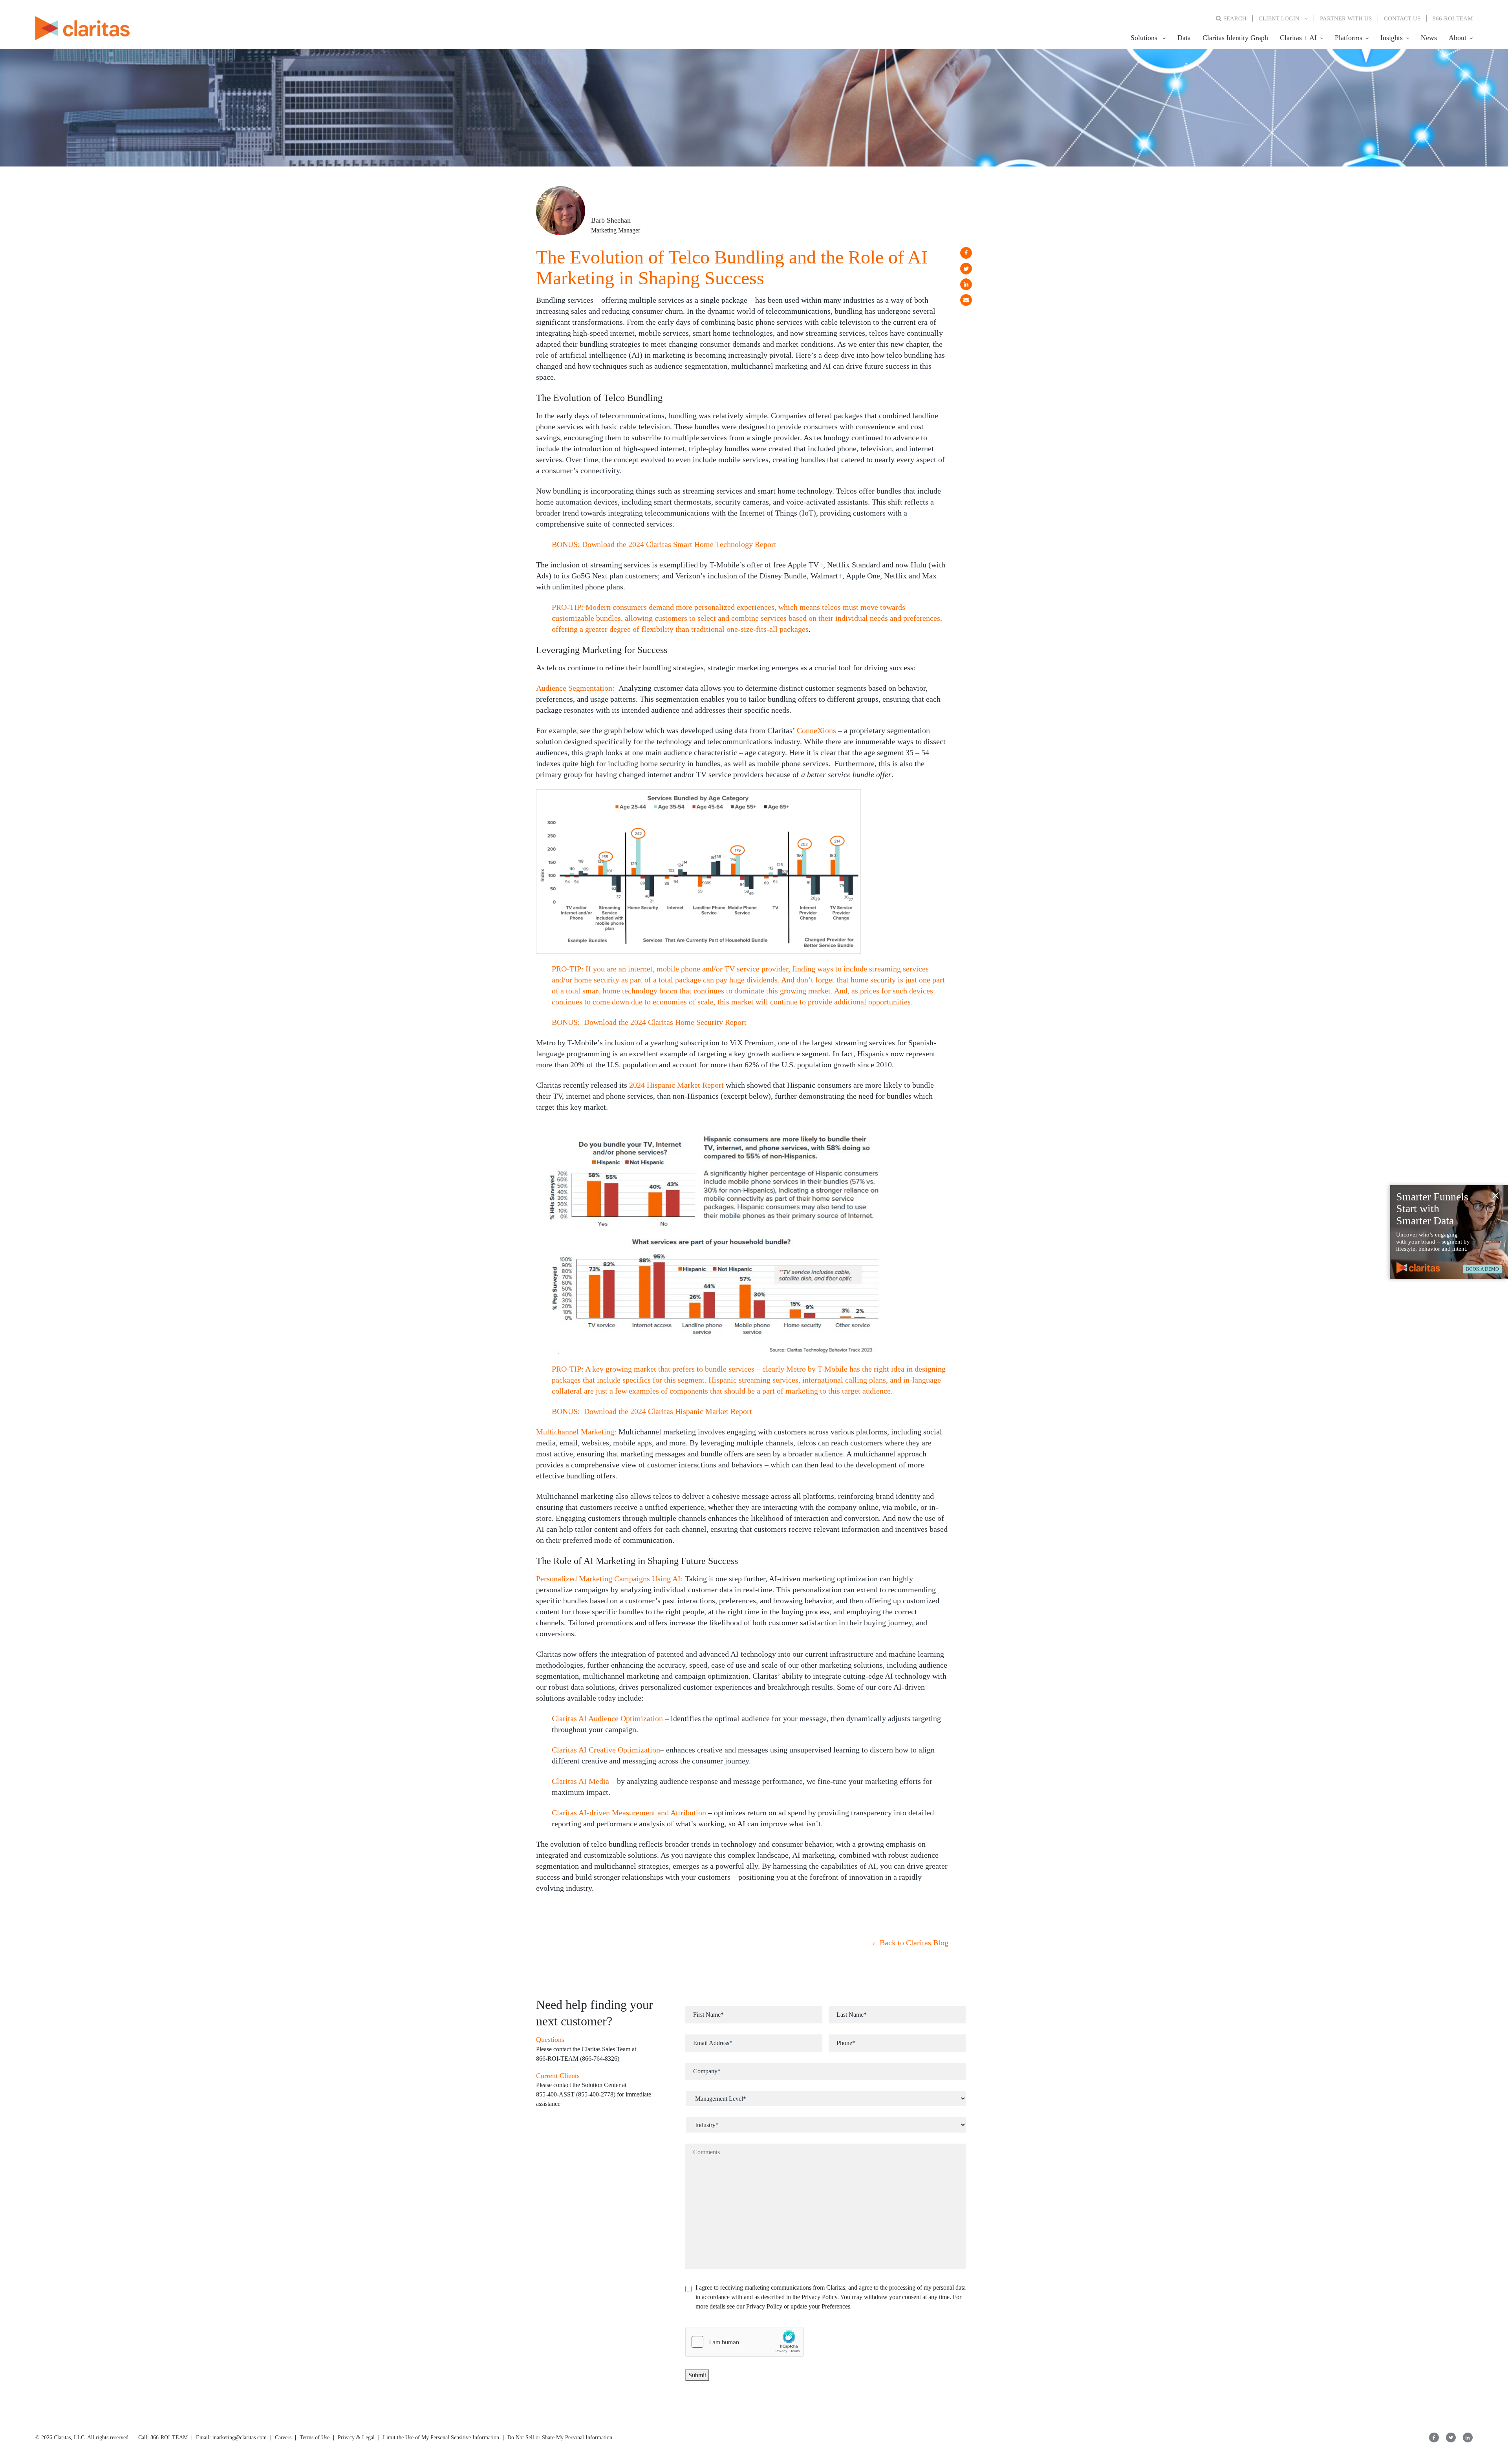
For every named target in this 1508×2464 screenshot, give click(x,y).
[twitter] (966, 269)
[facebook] (966, 253)
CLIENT (1279, 18)
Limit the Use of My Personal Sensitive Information (441, 2437)
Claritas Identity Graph (1235, 38)
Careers (283, 2437)
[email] (966, 300)
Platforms (1349, 38)
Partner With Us (1346, 18)
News (1429, 38)
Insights (1392, 38)
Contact (1402, 18)
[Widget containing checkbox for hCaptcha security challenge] (745, 2342)
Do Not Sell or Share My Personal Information (560, 2437)
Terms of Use (315, 2437)
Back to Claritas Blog (913, 1943)
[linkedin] (966, 284)
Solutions (1144, 38)
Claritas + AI (1298, 38)
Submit (697, 2375)
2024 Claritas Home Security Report (688, 1022)
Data (1184, 38)
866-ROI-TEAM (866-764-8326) (578, 2059)
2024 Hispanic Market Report (676, 1085)
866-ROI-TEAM (1453, 18)
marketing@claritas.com (239, 2437)
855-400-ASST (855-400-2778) (576, 2094)
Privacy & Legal (356, 2437)
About (1458, 38)
